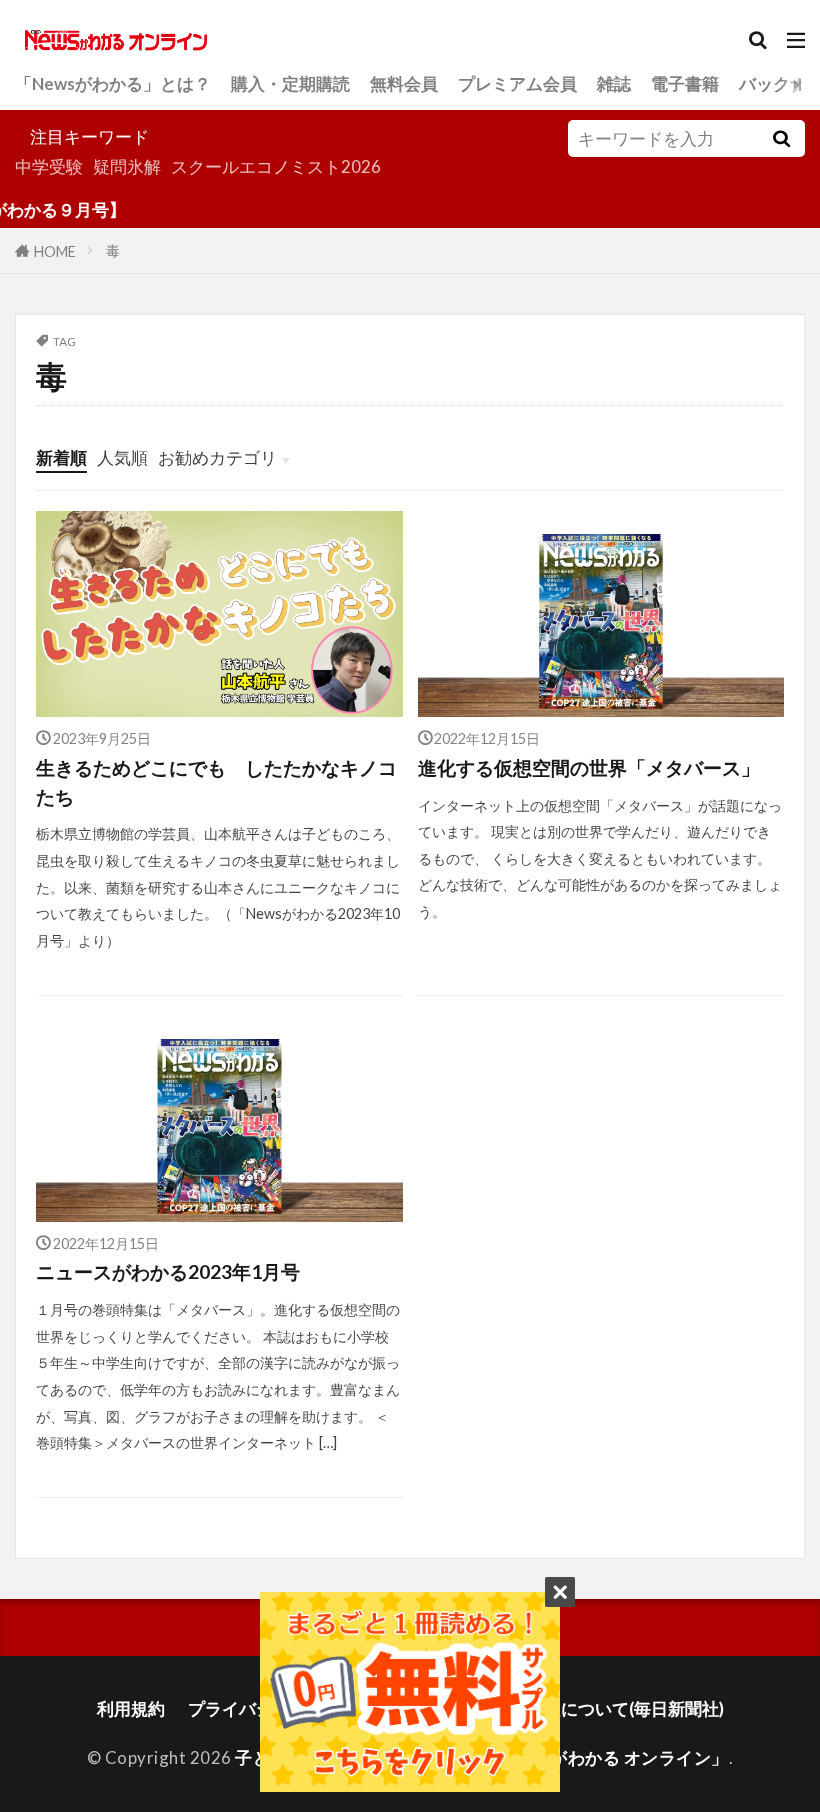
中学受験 (49, 166)
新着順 (61, 457)
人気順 (122, 457)
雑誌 (614, 83)
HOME (55, 250)
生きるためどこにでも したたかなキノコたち (216, 782)
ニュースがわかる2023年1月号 (168, 1271)
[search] (781, 138)
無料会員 (404, 83)
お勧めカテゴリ (217, 457)
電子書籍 (685, 83)
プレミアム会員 (517, 83)
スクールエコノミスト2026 (276, 166)
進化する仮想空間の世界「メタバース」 (589, 767)
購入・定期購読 (290, 83)
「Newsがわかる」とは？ (113, 83)
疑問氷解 (127, 166)
